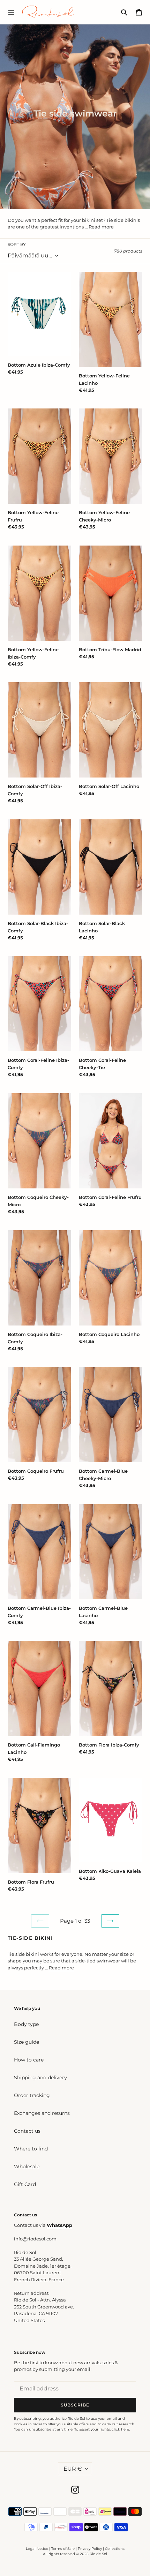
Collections (115, 2549)
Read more (101, 227)
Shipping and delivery (40, 2078)
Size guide (27, 2042)
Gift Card (25, 2184)
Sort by (17, 244)
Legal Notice (37, 2549)
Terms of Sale (63, 2549)
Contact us (27, 2131)
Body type (26, 2024)
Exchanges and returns (42, 2113)
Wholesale (27, 2166)
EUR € (73, 2469)
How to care (29, 2060)
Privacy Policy (90, 2549)
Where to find (31, 2149)
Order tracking (32, 2095)
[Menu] (11, 12)
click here (120, 2429)
